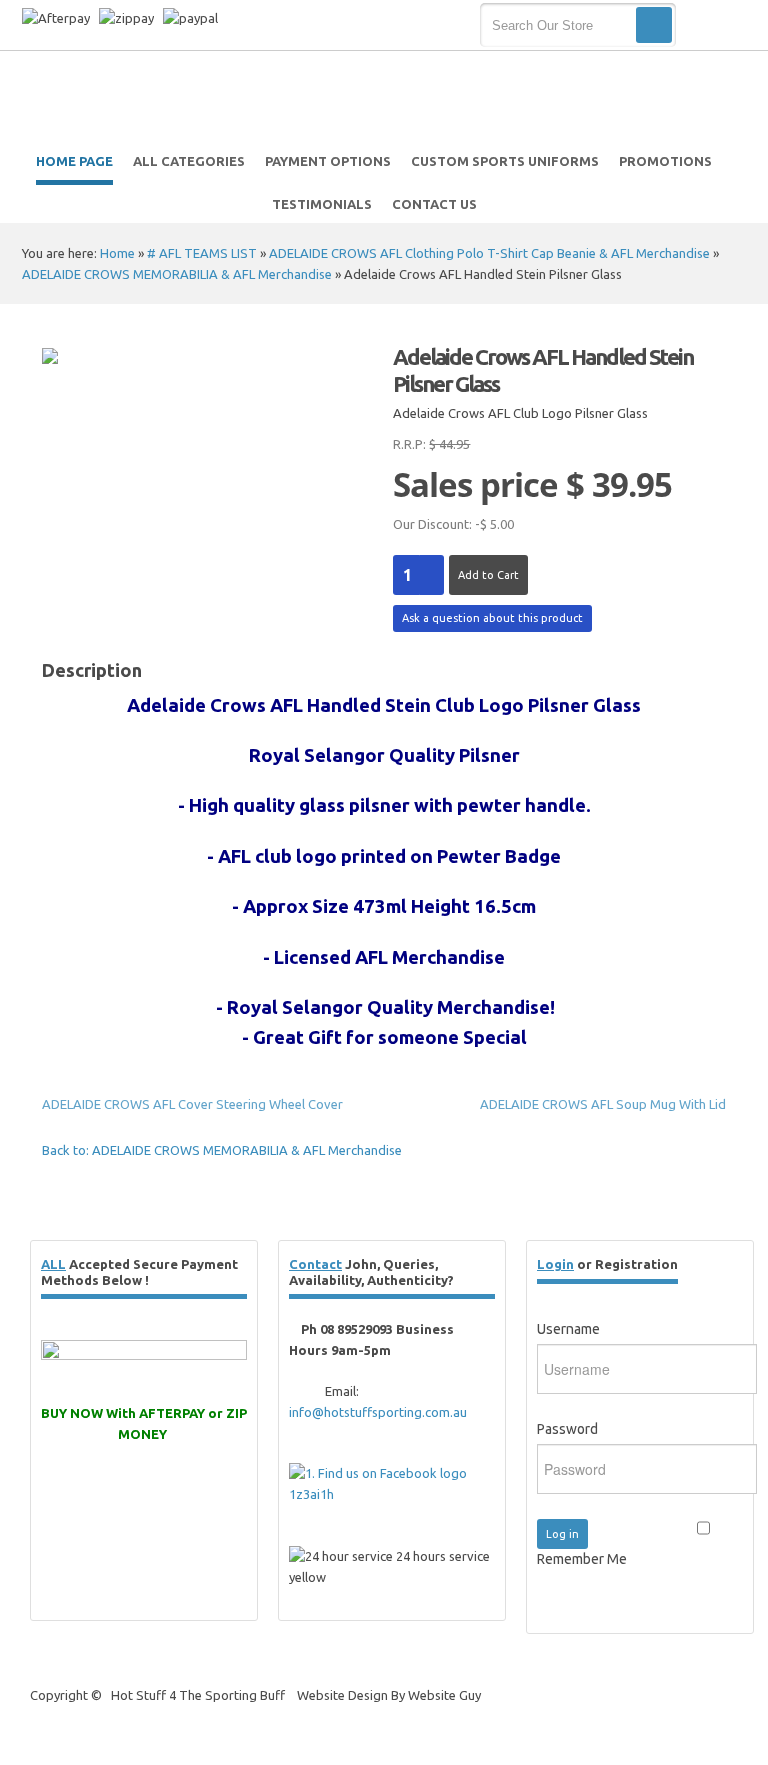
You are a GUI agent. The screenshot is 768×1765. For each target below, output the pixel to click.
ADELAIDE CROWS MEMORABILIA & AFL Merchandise (177, 274)
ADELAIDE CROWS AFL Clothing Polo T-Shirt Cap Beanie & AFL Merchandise (489, 253)
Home (117, 253)
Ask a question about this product (492, 618)
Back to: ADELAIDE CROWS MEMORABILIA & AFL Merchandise (222, 1150)
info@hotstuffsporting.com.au (378, 1412)
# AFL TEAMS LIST (202, 253)
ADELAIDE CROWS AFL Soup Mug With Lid (603, 1104)
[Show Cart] (713, 26)
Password (567, 1429)
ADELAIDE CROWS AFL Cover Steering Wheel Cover (192, 1104)
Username (568, 1329)
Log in (562, 1534)
